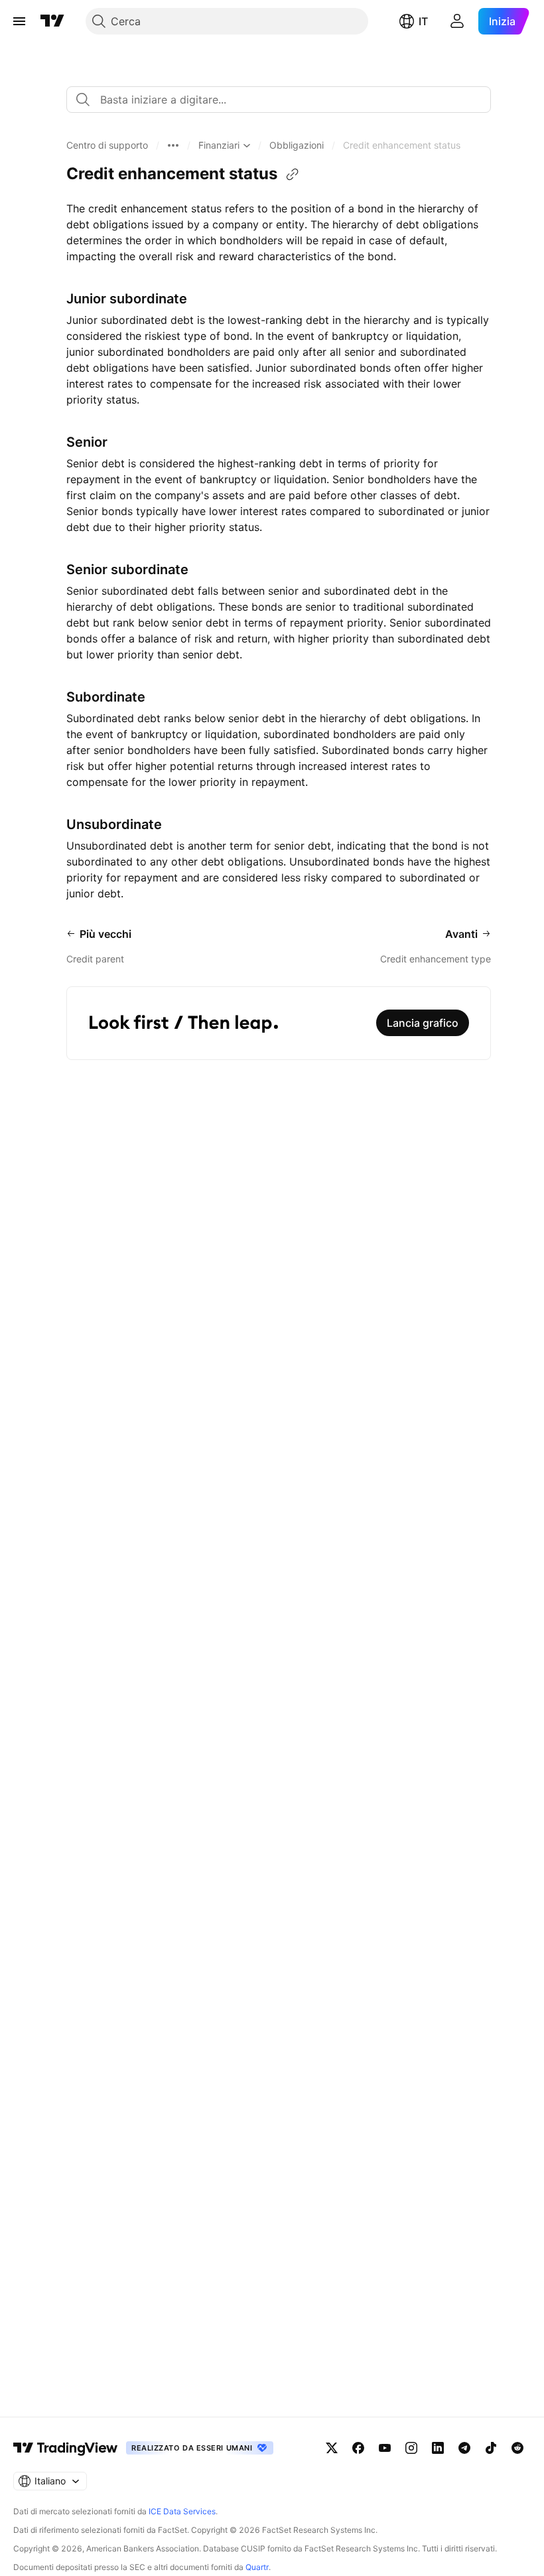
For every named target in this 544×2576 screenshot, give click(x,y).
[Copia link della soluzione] (293, 175)
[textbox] (284, 100)
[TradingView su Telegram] (464, 2448)
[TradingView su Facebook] (358, 2448)
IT (423, 21)
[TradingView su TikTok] (491, 2448)
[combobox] (279, 100)
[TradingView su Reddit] (517, 2448)
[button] (107, 145)
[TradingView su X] (332, 2448)
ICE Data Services (182, 2511)
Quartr (257, 2567)
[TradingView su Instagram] (411, 2448)
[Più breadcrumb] (173, 145)
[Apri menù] (19, 21)
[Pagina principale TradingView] (52, 21)
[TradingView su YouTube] (385, 2448)
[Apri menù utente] (457, 21)
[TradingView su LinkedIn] (438, 2448)
